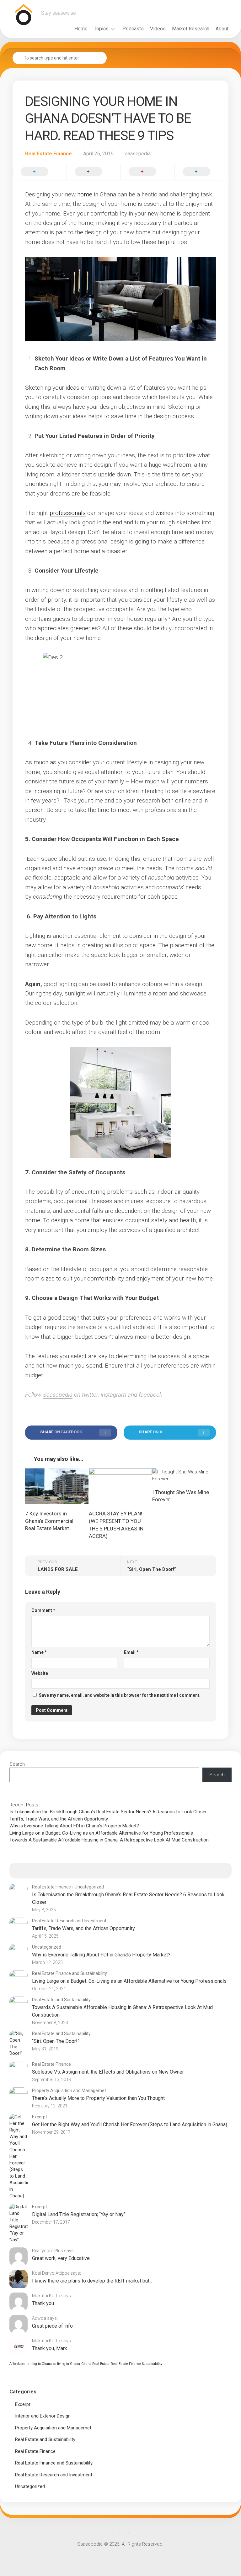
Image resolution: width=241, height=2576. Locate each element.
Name (39, 1652)
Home (81, 29)
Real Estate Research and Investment (69, 1921)
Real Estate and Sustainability (61, 2000)
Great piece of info (52, 2326)
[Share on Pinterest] (147, 172)
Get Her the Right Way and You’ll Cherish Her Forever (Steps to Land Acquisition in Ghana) (130, 2124)
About (222, 29)
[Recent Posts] (37, 1871)
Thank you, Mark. (50, 2348)
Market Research (191, 29)
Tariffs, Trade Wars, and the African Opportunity (59, 1819)
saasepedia (138, 154)
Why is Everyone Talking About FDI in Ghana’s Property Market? (74, 1826)
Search (17, 1764)
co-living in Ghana (67, 2364)
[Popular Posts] (93, 1871)
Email (131, 1652)
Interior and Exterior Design (43, 2416)
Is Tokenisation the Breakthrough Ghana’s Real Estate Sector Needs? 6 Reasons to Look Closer (108, 1812)
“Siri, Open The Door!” (56, 2041)
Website (40, 1673)
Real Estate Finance (48, 154)
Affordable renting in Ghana (31, 2364)
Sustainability (152, 2364)
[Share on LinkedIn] (201, 172)
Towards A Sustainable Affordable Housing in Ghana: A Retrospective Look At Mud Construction (109, 1840)
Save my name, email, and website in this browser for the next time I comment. (120, 1695)
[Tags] (204, 1871)
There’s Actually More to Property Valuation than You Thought (98, 2098)
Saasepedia (58, 1395)
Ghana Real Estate (95, 2364)
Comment (43, 1610)
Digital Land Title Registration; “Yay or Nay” (79, 2214)
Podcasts (133, 29)
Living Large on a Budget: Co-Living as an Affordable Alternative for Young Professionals (101, 1833)
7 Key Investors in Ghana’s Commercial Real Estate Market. (49, 1521)
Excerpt (40, 2117)
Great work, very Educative (61, 2258)
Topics (101, 29)
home (85, 194)
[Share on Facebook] (94, 172)
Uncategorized (89, 1887)
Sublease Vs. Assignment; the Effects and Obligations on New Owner (108, 2072)
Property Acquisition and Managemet (69, 2090)
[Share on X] (40, 172)
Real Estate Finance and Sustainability (70, 1973)
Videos (158, 29)
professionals (68, 513)
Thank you (43, 2303)
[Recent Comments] (148, 1871)
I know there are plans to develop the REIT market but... (92, 2281)
